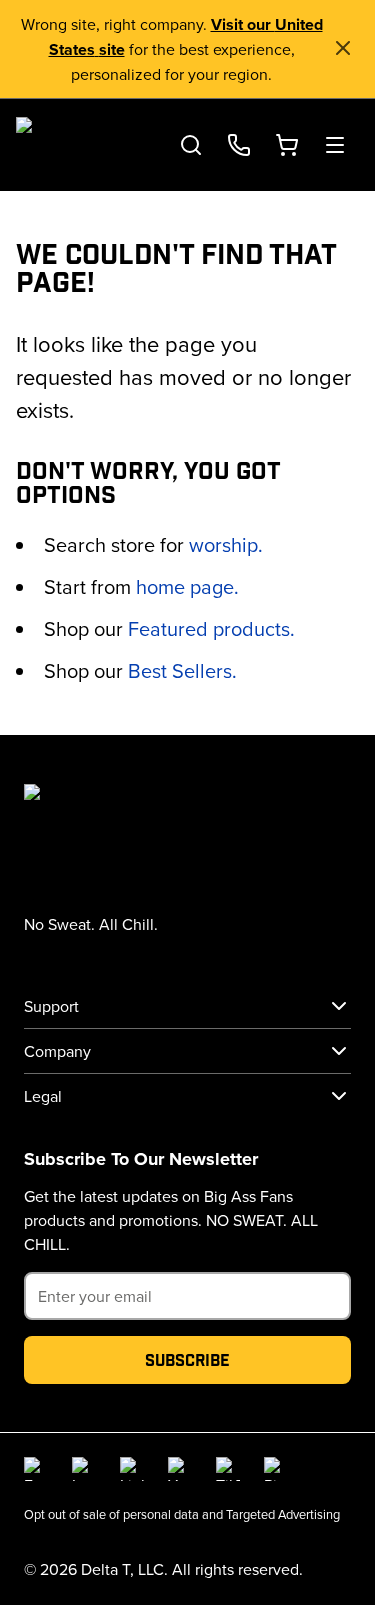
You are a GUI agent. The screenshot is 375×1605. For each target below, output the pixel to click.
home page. (187, 586)
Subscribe (187, 1359)
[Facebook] (36, 1469)
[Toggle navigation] (335, 145)
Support (51, 1006)
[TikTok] (228, 1469)
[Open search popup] (191, 145)
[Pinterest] (276, 1469)
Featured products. (211, 628)
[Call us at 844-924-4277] (239, 145)
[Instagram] (84, 1469)
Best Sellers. (182, 670)
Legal (43, 1096)
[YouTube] (180, 1469)
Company (57, 1051)
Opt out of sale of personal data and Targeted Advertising (182, 1514)
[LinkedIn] (132, 1469)
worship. (226, 544)
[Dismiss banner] (343, 48)
